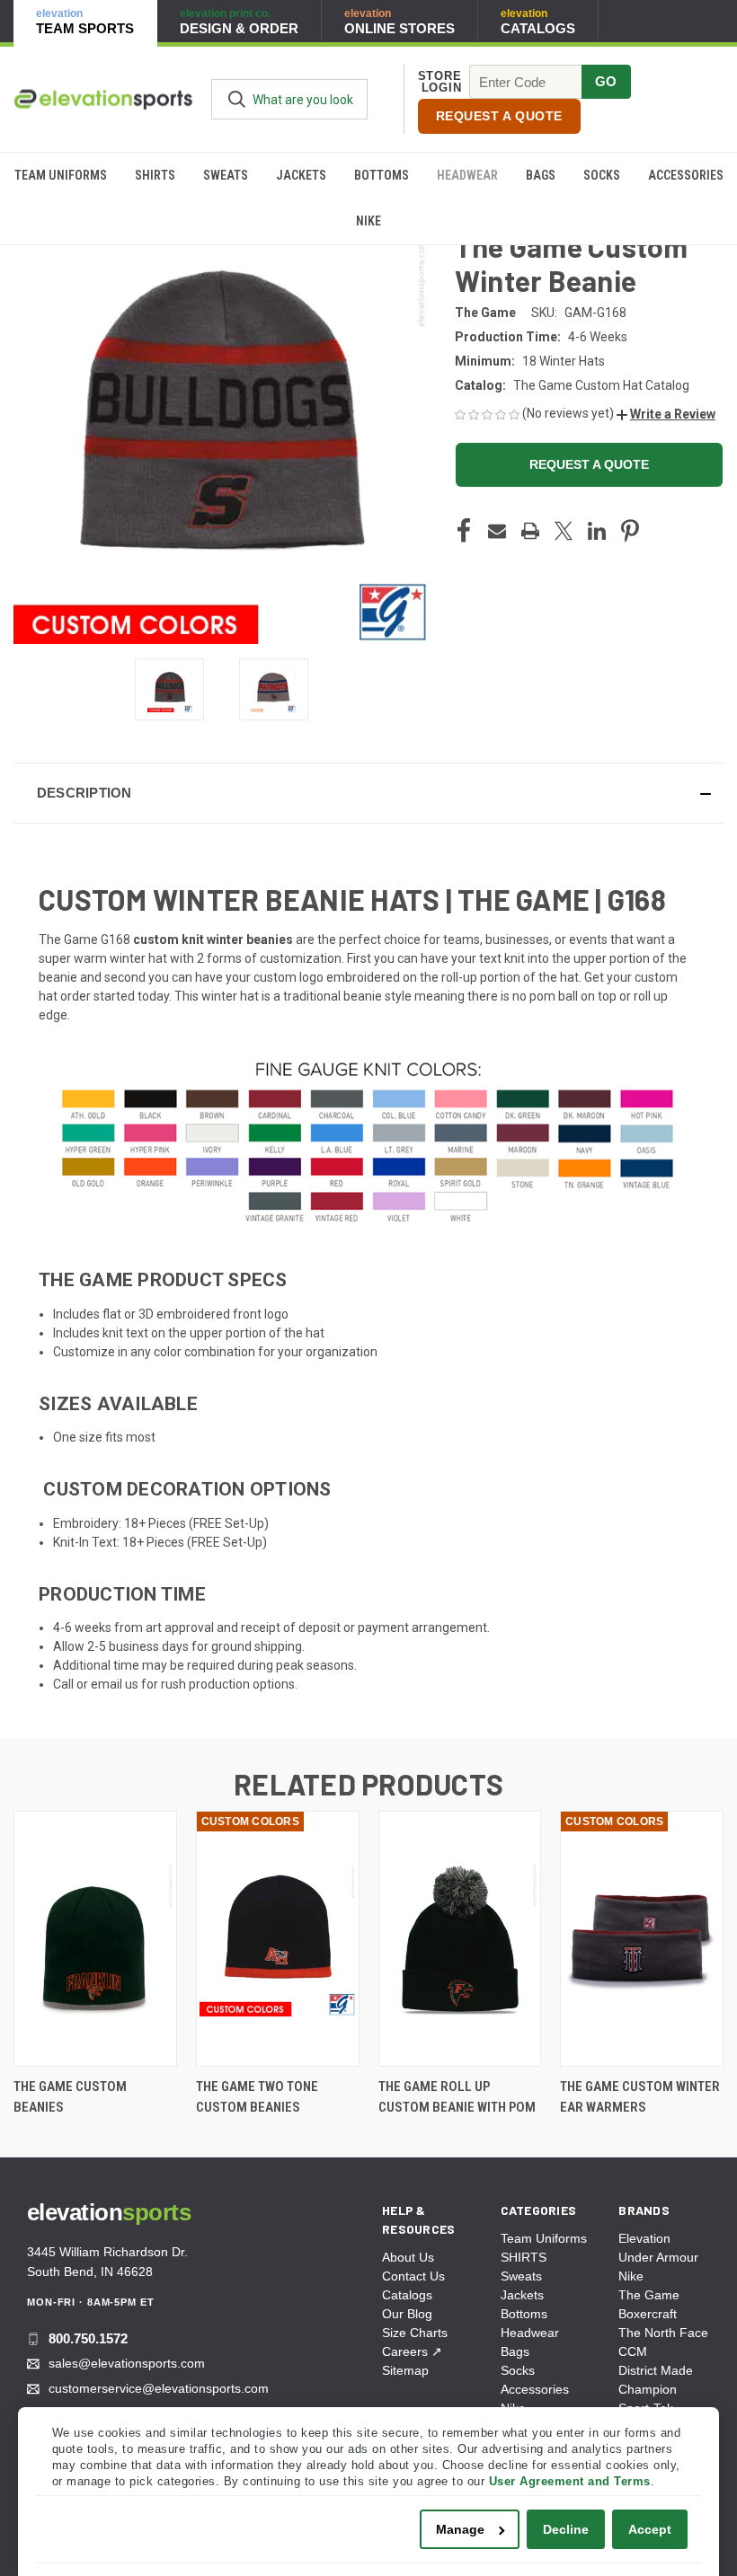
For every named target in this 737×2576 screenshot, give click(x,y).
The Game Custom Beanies (70, 2097)
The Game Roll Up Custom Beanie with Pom (457, 2097)
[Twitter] (564, 531)
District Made (656, 2370)
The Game (649, 2295)
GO (606, 81)
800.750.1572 (88, 2338)
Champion (648, 2389)
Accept (650, 2529)
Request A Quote (499, 116)
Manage (460, 2529)
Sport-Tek (646, 2408)
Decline (566, 2529)
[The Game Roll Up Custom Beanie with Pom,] (460, 1939)
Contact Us (413, 2276)
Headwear (467, 175)
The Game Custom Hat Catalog (601, 385)
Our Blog (407, 2314)
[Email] (497, 531)
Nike (368, 221)
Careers (412, 2351)
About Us (408, 2257)
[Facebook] (464, 531)
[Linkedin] (597, 531)
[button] (666, 414)
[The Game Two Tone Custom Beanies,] (278, 1939)
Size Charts (415, 2333)
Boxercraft (648, 2314)
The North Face (663, 2333)
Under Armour (658, 2257)
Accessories (686, 175)
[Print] (530, 531)
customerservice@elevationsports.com (159, 2388)
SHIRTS (155, 175)
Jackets (301, 175)
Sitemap (405, 2370)
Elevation (644, 2238)
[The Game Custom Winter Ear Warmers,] (642, 1939)
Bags (541, 175)
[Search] (237, 99)
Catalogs (407, 2295)
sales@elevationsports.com (127, 2363)
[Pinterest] (630, 531)
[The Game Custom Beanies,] (95, 1939)
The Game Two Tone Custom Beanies (257, 2097)
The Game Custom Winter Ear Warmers (640, 2097)
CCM (633, 2351)
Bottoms (382, 175)
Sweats (226, 175)
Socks (602, 175)
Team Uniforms (61, 175)
